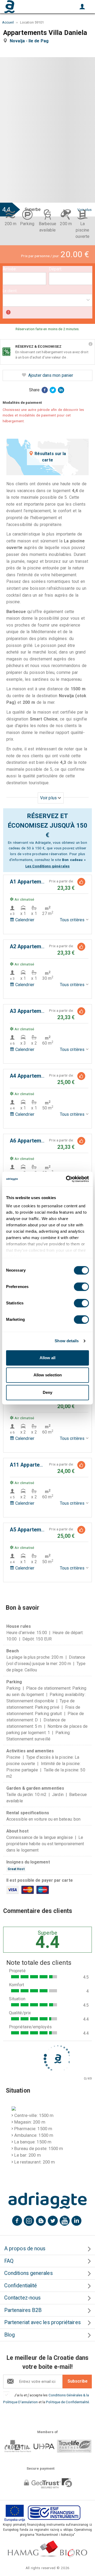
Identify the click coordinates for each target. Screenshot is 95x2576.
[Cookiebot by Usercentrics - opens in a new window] (67, 1179)
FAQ (9, 2261)
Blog (9, 2335)
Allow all (47, 1358)
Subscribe (78, 2381)
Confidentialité (21, 2286)
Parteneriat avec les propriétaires (42, 2322)
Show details (67, 1341)
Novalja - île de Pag (30, 41)
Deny (47, 1392)
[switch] (81, 1287)
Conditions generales (28, 2273)
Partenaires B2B (23, 2310)
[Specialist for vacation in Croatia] (47, 2201)
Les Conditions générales (47, 866)
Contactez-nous (22, 2298)
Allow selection (48, 1375)
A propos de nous (25, 2249)
